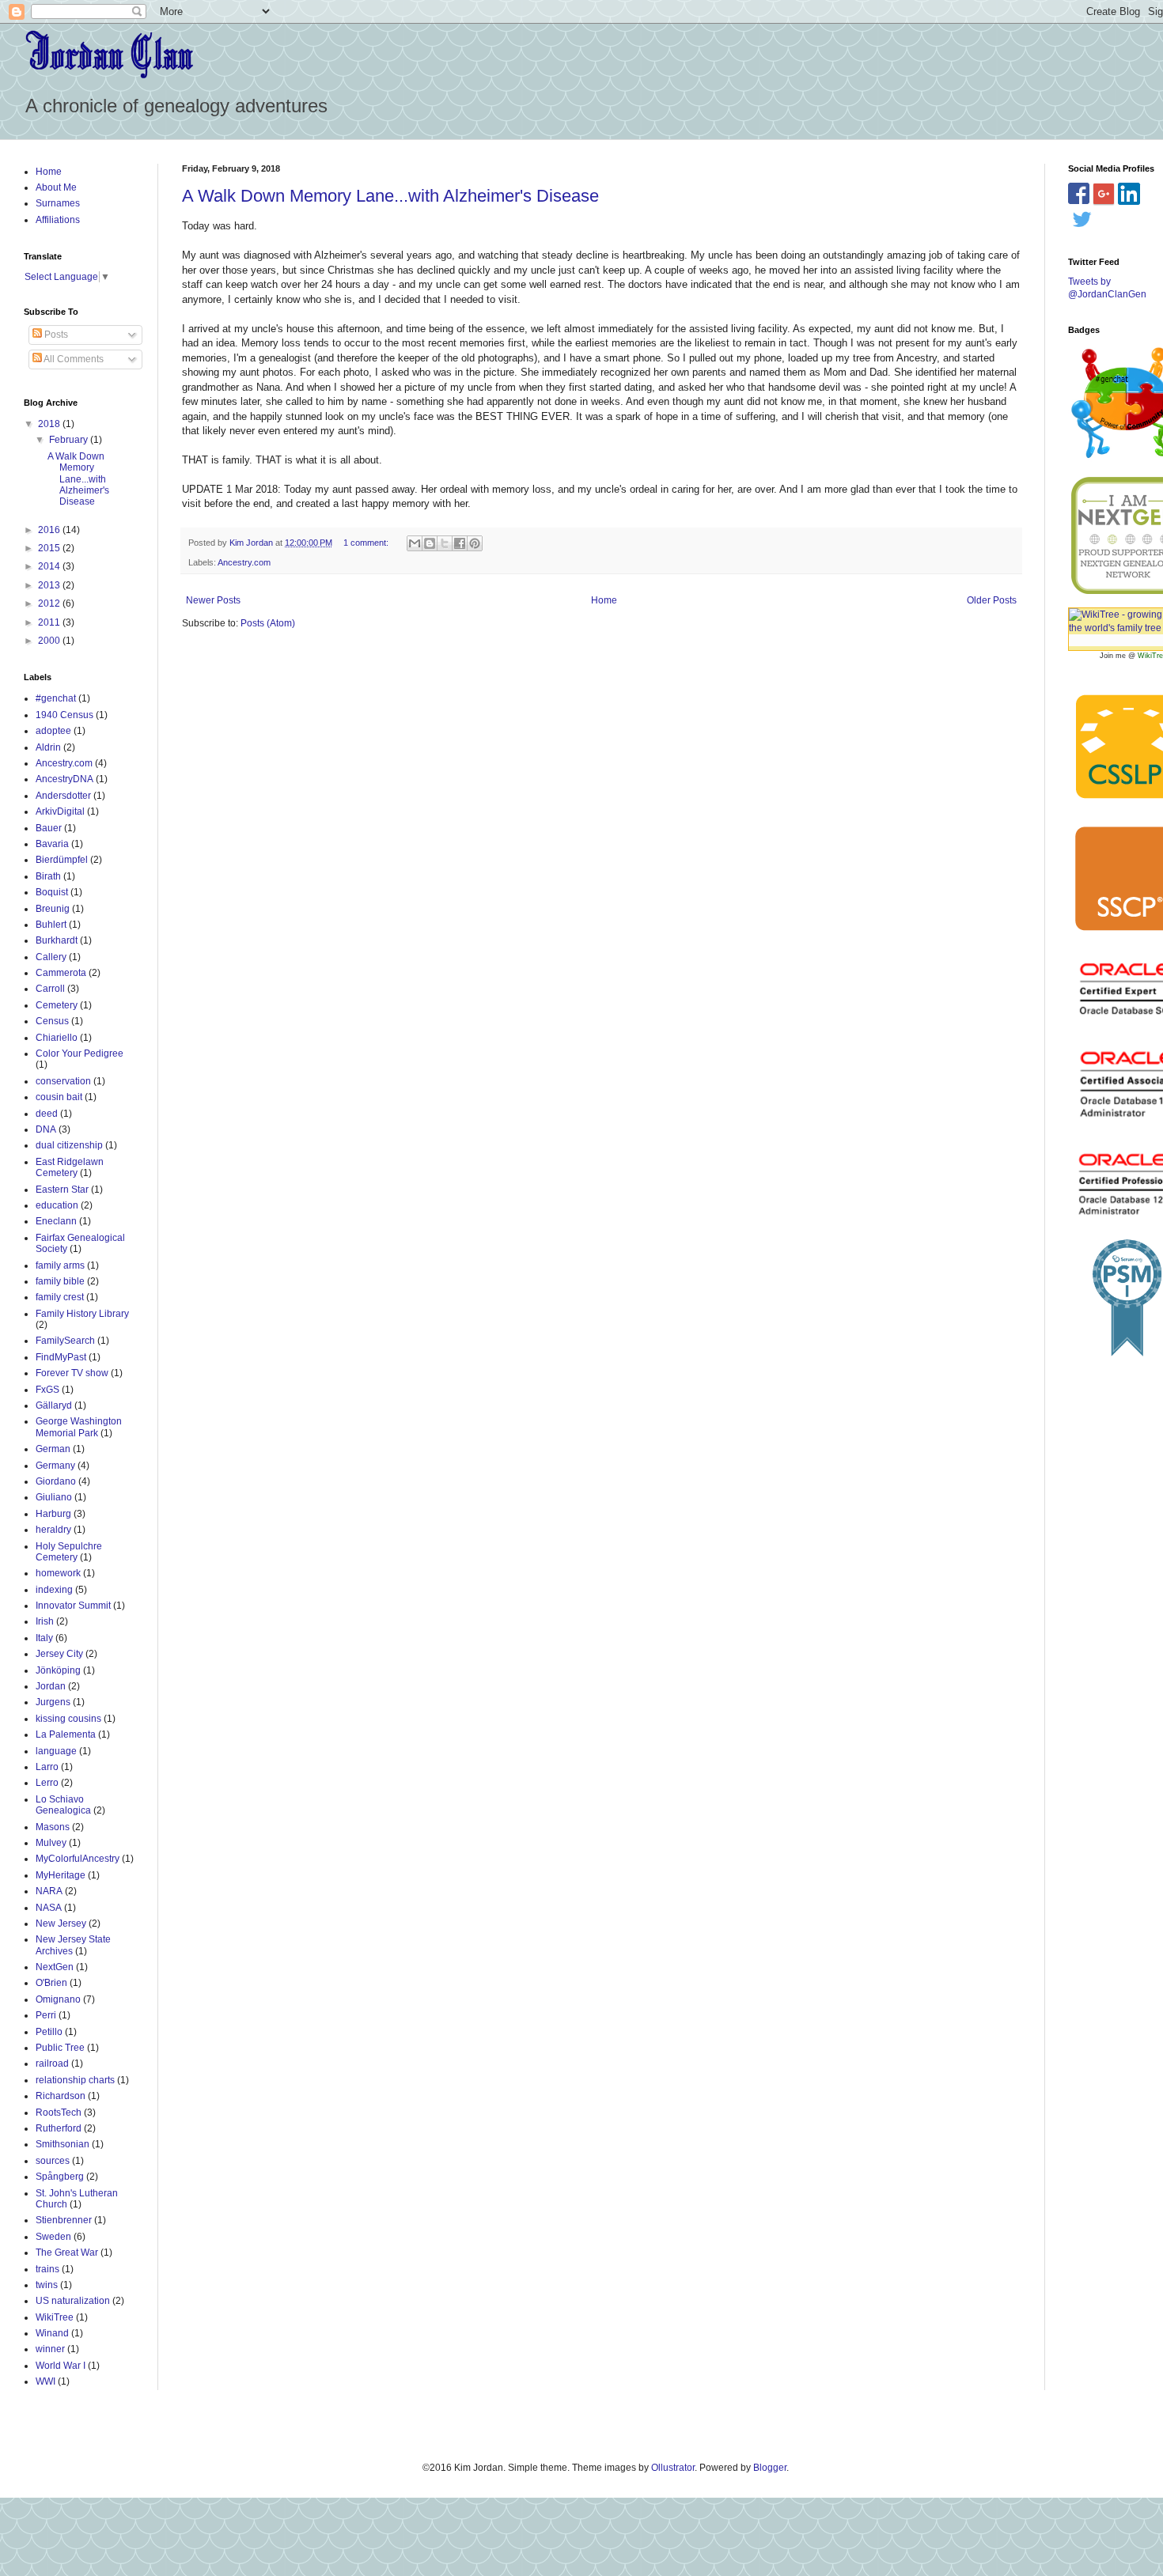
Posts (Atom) (268, 623)
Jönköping (58, 1670)
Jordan (51, 1686)
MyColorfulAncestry (78, 1859)
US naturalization (73, 2301)
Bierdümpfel (62, 860)
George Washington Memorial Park (79, 1427)
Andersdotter (63, 796)
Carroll (50, 989)
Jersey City (59, 1654)
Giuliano (54, 1497)
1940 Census (64, 715)
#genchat (56, 698)
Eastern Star (62, 1190)
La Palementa (66, 1734)
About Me (56, 187)
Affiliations (58, 220)
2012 (50, 603)
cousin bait (59, 1097)
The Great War (67, 2253)
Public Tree (60, 2048)
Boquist (52, 892)
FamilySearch (65, 1341)
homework (58, 1573)
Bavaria (52, 844)
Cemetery (57, 1005)
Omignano (58, 1999)
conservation (63, 1081)
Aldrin (48, 747)
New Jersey (61, 1923)
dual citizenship (69, 1145)
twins (47, 2285)
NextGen (55, 1967)
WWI (45, 2381)
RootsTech (59, 2113)
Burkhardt (57, 940)
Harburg (53, 1514)
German (53, 1449)
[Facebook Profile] (1079, 193)
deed (47, 1114)
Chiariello (57, 1038)
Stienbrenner (64, 2220)
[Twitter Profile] (1082, 218)
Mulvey (51, 1843)
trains (47, 2269)
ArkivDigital (60, 811)
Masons (53, 1827)
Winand (52, 2333)
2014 (50, 566)
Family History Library (82, 1314)
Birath (48, 876)
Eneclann (56, 1221)
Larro (47, 1767)
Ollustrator (673, 2468)
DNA (46, 1129)
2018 (50, 424)
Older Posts (992, 600)
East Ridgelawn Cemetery (70, 1167)
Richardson (61, 2096)
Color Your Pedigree (80, 1053)
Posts (55, 335)
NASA (49, 1908)
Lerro (47, 1783)
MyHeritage (61, 1875)
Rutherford (59, 2128)
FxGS (47, 1390)
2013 (50, 585)
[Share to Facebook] (460, 543)
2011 (50, 622)
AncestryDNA (64, 779)
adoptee (53, 731)
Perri (46, 2015)
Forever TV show (72, 1373)
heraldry (53, 1530)
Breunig (53, 909)
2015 (50, 548)
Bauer (49, 828)
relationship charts (75, 2080)
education (57, 1205)
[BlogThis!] (430, 543)
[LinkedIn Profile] (1133, 193)
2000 (50, 641)
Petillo (49, 2032)
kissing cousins (68, 1719)
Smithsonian (63, 2144)
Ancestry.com (244, 562)
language (56, 1751)
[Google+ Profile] (1104, 193)
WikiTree (55, 2317)
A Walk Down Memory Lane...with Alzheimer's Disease (390, 196)
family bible (60, 1281)
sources (53, 2161)
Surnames (58, 203)
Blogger (770, 2468)
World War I (61, 2366)
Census (52, 1021)
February (70, 440)
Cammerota (61, 973)
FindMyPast (61, 1357)
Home (604, 600)
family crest (60, 1297)
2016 (50, 530)
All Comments (73, 359)
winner (50, 2349)
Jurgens (53, 1702)
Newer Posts (213, 600)
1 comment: (367, 543)
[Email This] (415, 543)
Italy (44, 1638)
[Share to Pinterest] (475, 543)
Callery (51, 957)
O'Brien (51, 1983)
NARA (49, 1891)
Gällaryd (54, 1405)
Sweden (53, 2237)
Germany (55, 1466)
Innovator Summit (73, 1606)
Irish (45, 1621)
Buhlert (51, 925)
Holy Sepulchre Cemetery (69, 1552)
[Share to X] (445, 543)
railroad (52, 2063)
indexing (54, 1590)
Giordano (56, 1481)
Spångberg (60, 2177)
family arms (60, 1265)
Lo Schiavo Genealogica (63, 1805)
